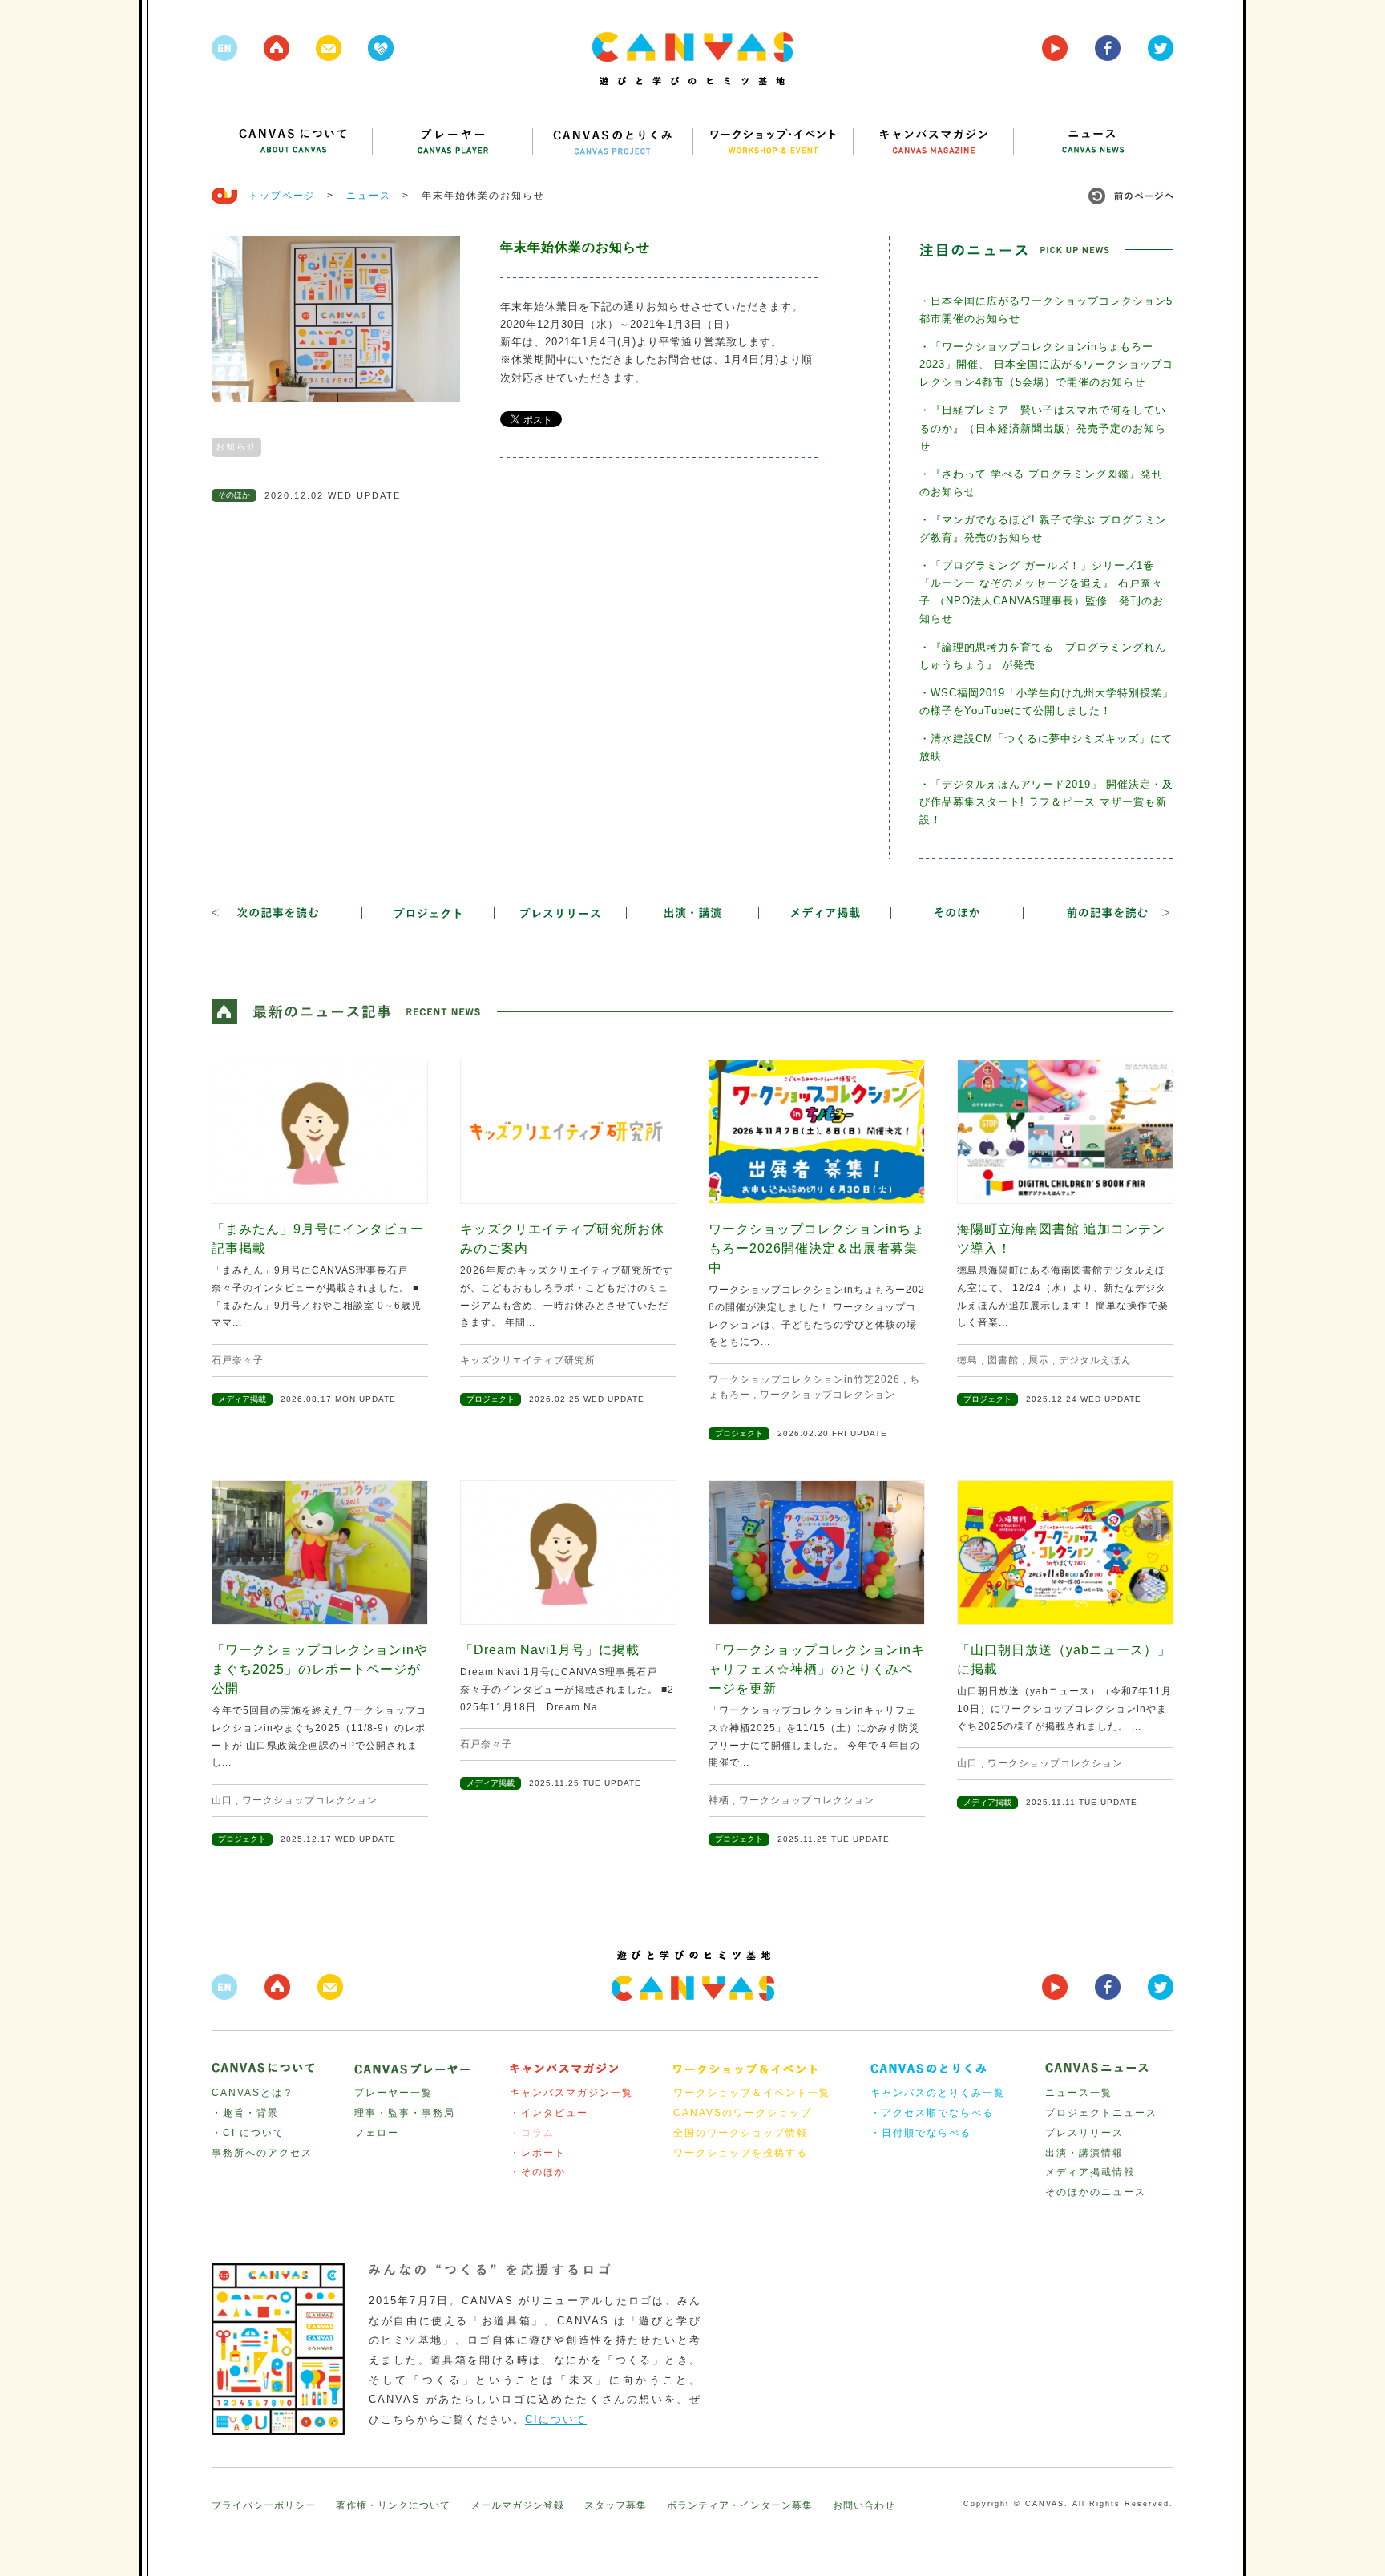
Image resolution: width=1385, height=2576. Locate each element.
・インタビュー (549, 2113)
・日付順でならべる (921, 2133)
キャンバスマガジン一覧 (571, 2093)
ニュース (369, 196)
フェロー (377, 2133)
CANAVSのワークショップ (743, 2113)
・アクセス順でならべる (932, 2113)
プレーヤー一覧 (394, 2093)
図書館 (1003, 1360)
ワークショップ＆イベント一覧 (752, 2093)
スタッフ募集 (616, 2505)
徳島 (967, 1360)
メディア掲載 (242, 1399)
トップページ (282, 196)
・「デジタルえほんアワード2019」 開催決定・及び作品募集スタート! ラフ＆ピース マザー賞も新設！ (1046, 802)
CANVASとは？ (253, 2093)
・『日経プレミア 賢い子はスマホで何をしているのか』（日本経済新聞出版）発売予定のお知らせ (1043, 428)
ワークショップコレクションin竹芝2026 (804, 1379)
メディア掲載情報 (1090, 2172)
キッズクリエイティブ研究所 (528, 1360)
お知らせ (236, 446)
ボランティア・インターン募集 (740, 2505)
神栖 (719, 1800)
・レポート (538, 2153)
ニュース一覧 (1079, 2093)
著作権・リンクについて (393, 2505)
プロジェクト (491, 1399)
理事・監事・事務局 (405, 2113)
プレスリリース (1084, 2133)
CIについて (556, 2419)
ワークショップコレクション (828, 1395)
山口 (222, 1800)
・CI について (248, 2133)
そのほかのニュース (1096, 2192)
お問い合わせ (864, 2505)
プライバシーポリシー (264, 2505)
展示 (1039, 1360)
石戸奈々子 (238, 1360)
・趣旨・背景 (245, 2113)
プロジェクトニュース (1101, 2113)
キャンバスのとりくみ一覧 (938, 2093)
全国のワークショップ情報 (741, 2133)
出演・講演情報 (1084, 2153)
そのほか (234, 495)
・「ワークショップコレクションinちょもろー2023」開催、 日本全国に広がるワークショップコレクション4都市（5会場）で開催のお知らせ (1046, 364)
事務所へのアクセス (262, 2153)
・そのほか (538, 2172)
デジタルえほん (1095, 1360)
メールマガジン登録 (517, 2505)
